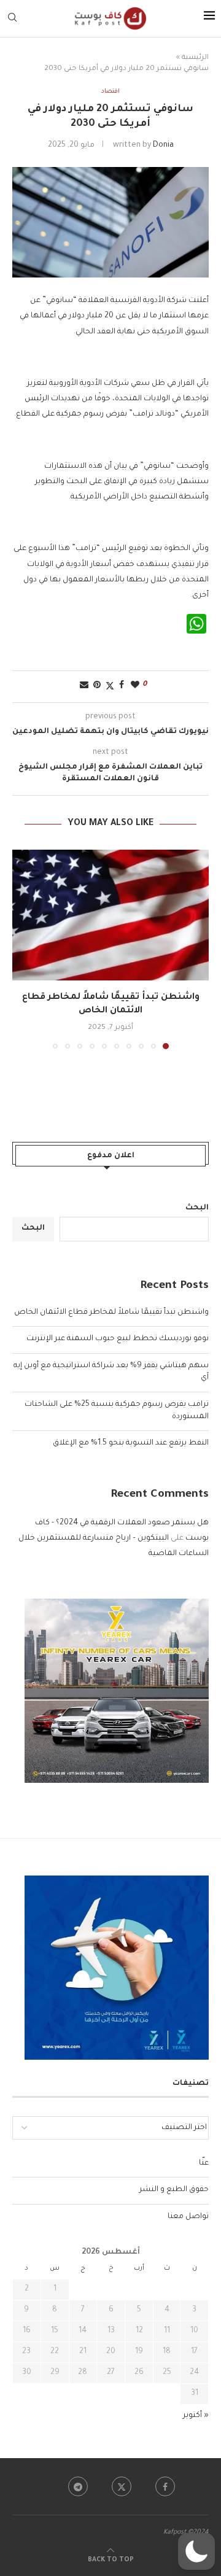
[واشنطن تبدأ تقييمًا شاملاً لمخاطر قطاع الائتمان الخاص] (110, 915)
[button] (23, 949)
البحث (197, 1208)
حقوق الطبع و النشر (174, 2190)
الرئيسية (195, 58)
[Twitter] (122, 2486)
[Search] (12, 18)
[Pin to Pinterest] (97, 686)
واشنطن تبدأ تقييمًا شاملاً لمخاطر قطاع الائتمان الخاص (111, 1313)
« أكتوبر (196, 2416)
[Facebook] (165, 2486)
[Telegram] (78, 2486)
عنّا (204, 2163)
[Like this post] (135, 686)
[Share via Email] (84, 686)
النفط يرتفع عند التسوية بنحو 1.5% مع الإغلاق (131, 1443)
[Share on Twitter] (110, 687)
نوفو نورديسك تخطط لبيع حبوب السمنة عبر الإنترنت (118, 1339)
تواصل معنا (188, 2217)
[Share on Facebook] (122, 686)
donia (163, 145)
